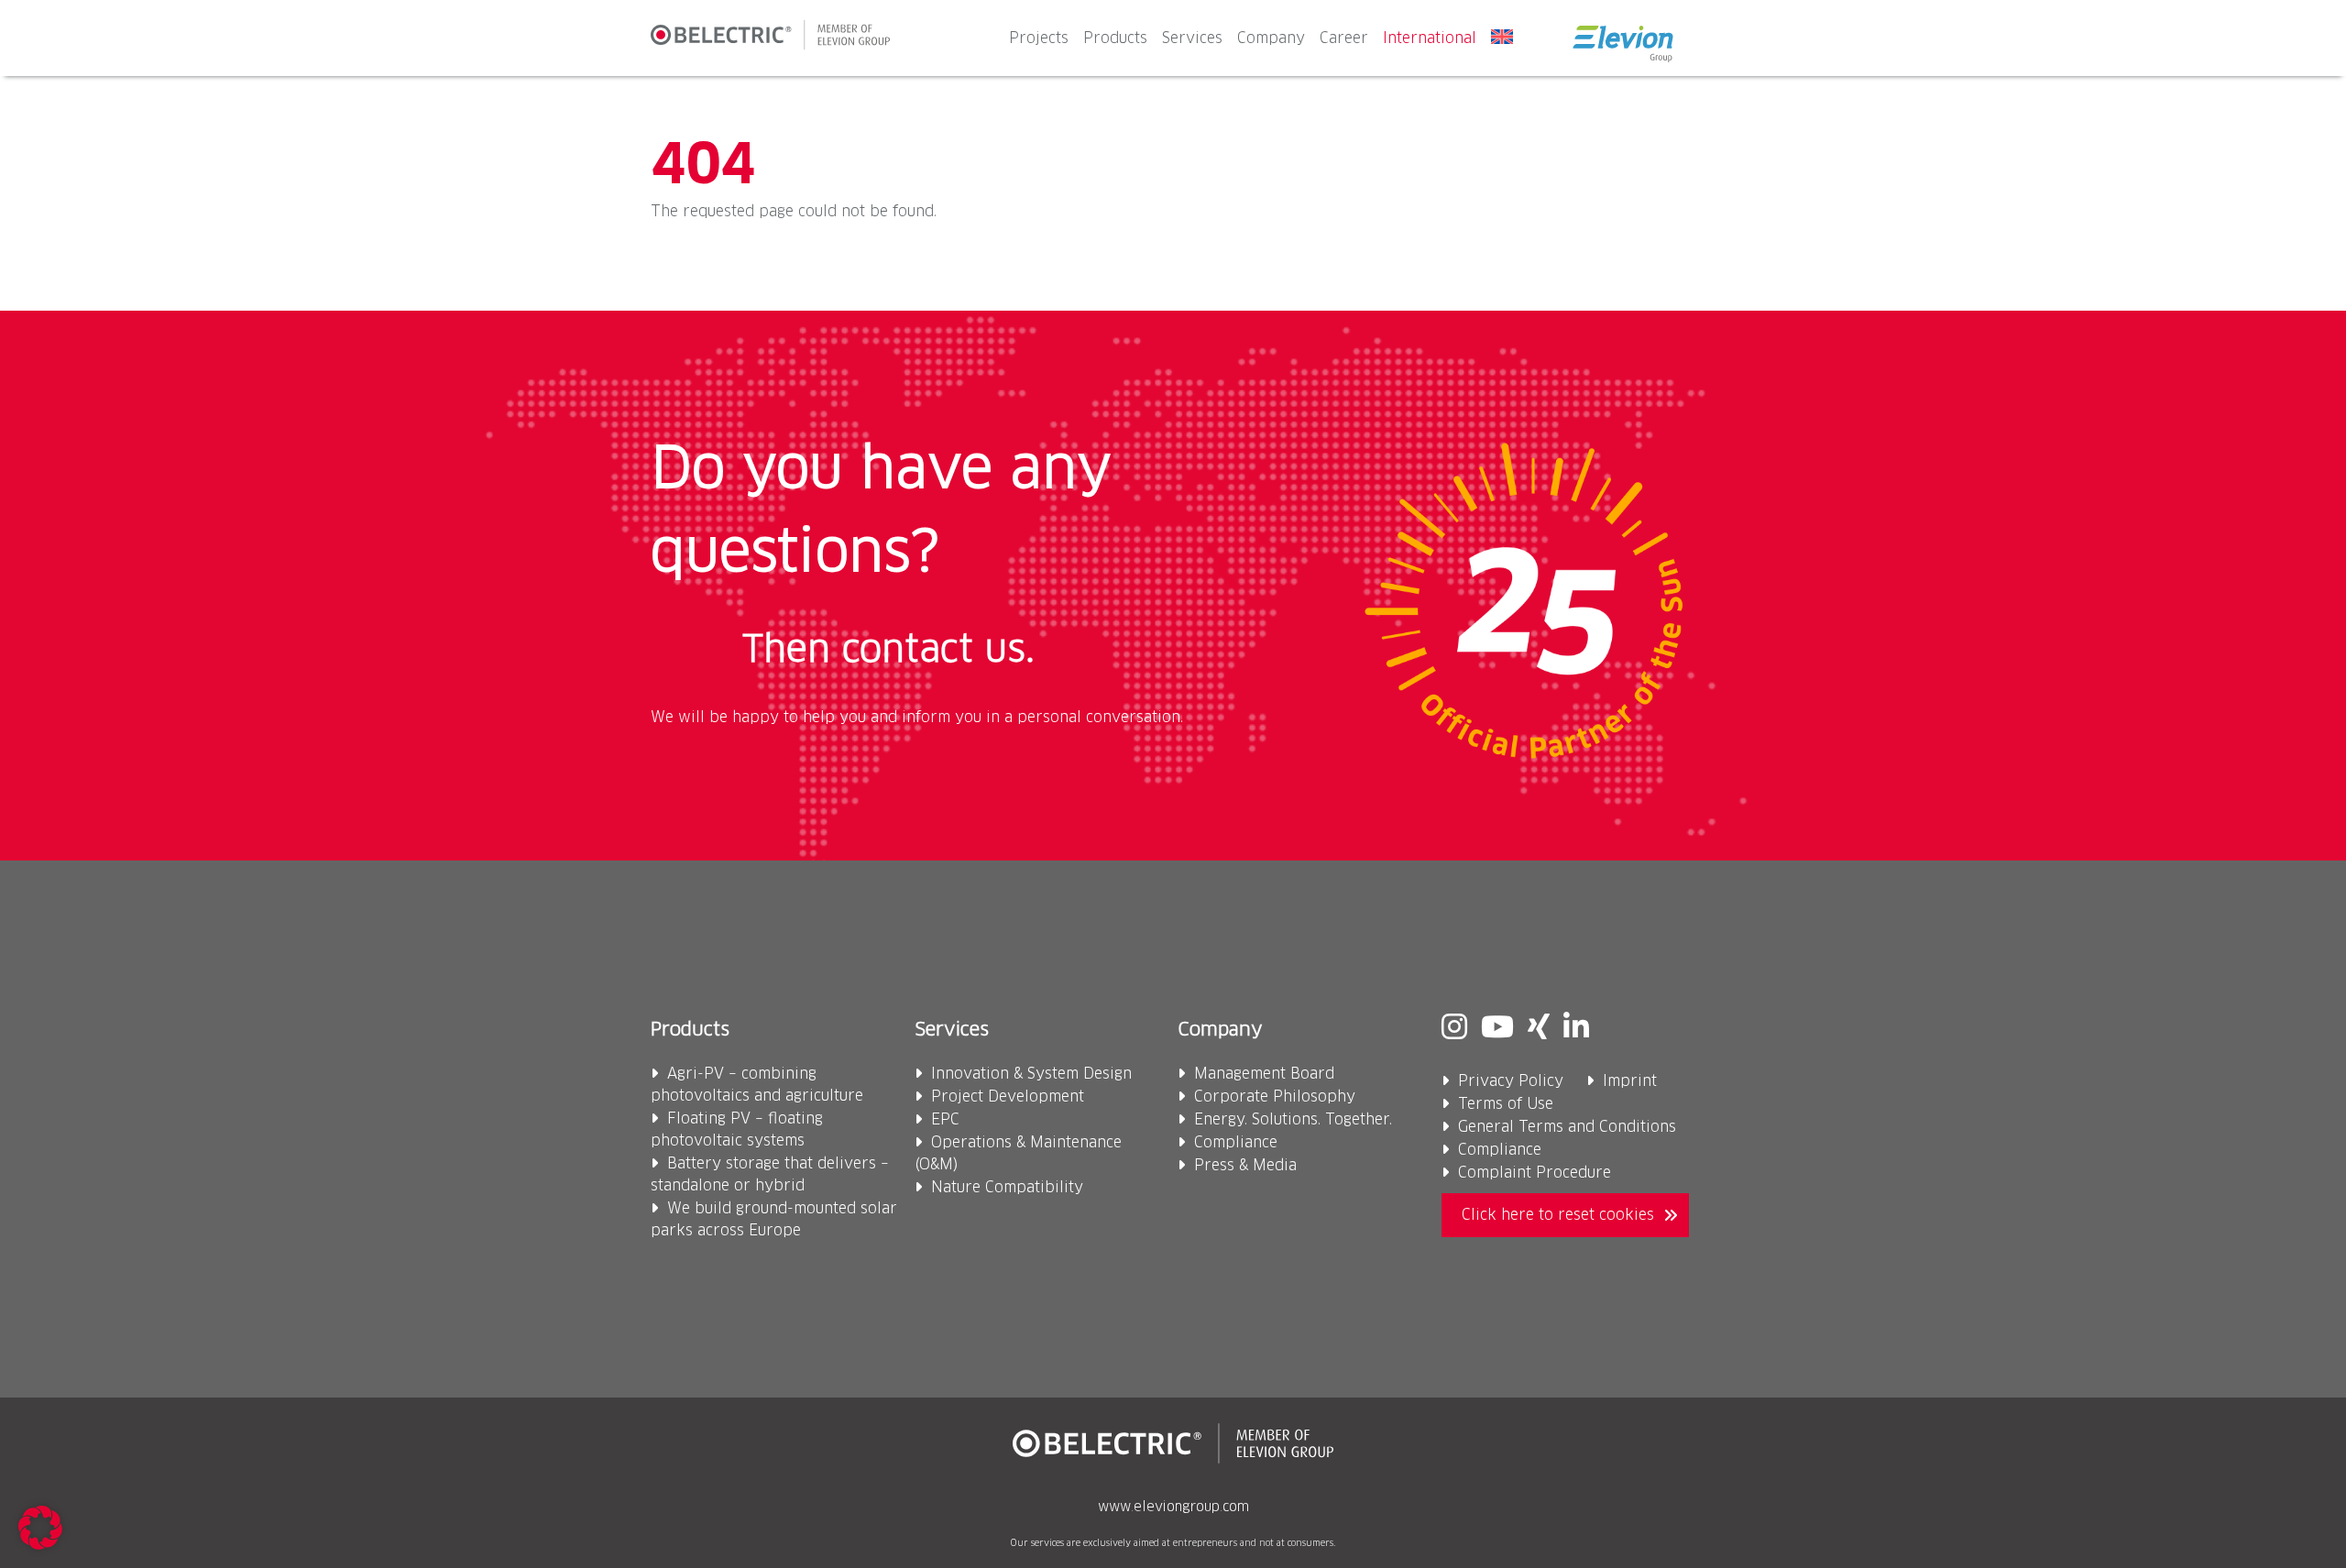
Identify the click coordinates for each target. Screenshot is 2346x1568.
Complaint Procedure (1535, 1173)
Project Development (1008, 1097)
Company (1271, 38)
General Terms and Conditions (1567, 1127)
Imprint (1630, 1081)
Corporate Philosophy (1275, 1097)
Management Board (1264, 1074)
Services (1192, 38)
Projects (1039, 38)
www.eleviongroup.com (1173, 1508)
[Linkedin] (1576, 1029)
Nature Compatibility (1007, 1188)
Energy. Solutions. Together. (1293, 1120)
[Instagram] (1454, 1029)
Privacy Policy (1511, 1081)
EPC (945, 1120)
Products (1115, 38)
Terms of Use (1506, 1104)
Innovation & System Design (1031, 1074)
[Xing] (1539, 1029)
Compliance (1236, 1143)
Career (1344, 38)
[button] (40, 1528)
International (1430, 38)
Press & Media (1245, 1166)
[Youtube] (1497, 1029)
